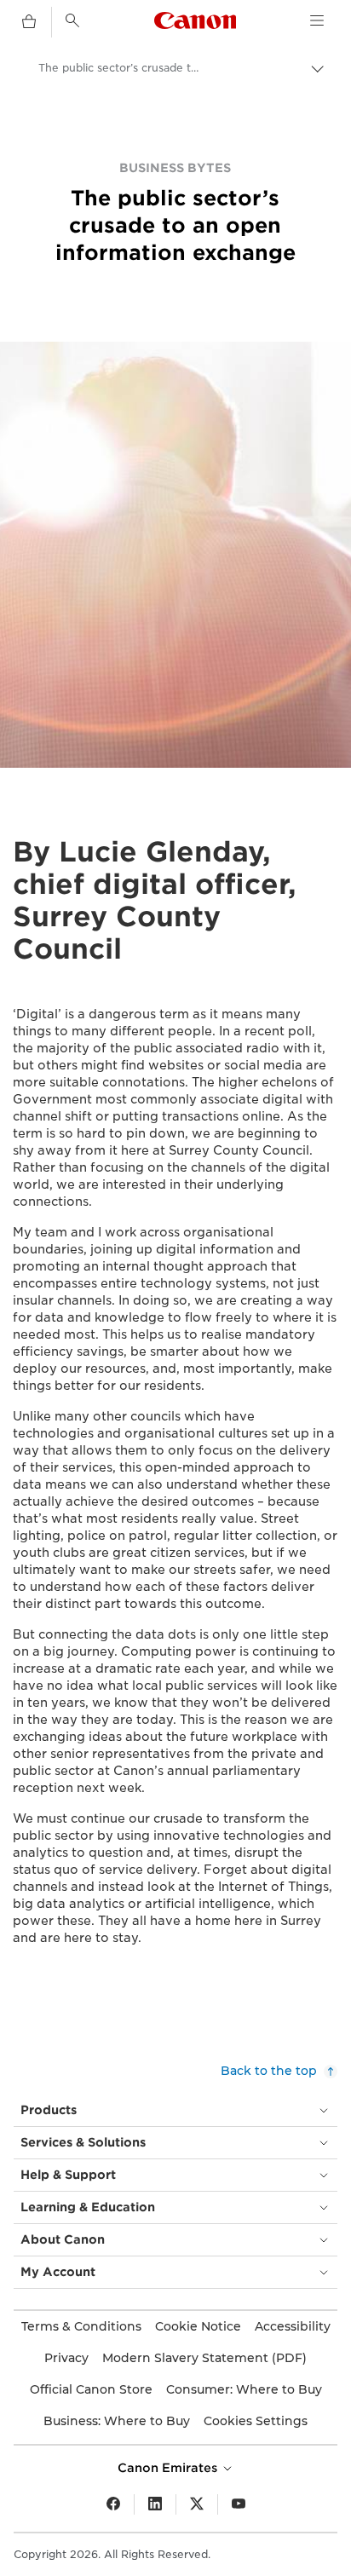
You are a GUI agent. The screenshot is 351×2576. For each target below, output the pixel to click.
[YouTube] (239, 2504)
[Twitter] (197, 2504)
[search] (72, 20)
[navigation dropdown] (317, 20)
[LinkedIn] (155, 2504)
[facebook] (113, 2504)
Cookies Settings (256, 2421)
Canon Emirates (169, 2468)
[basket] (29, 22)
